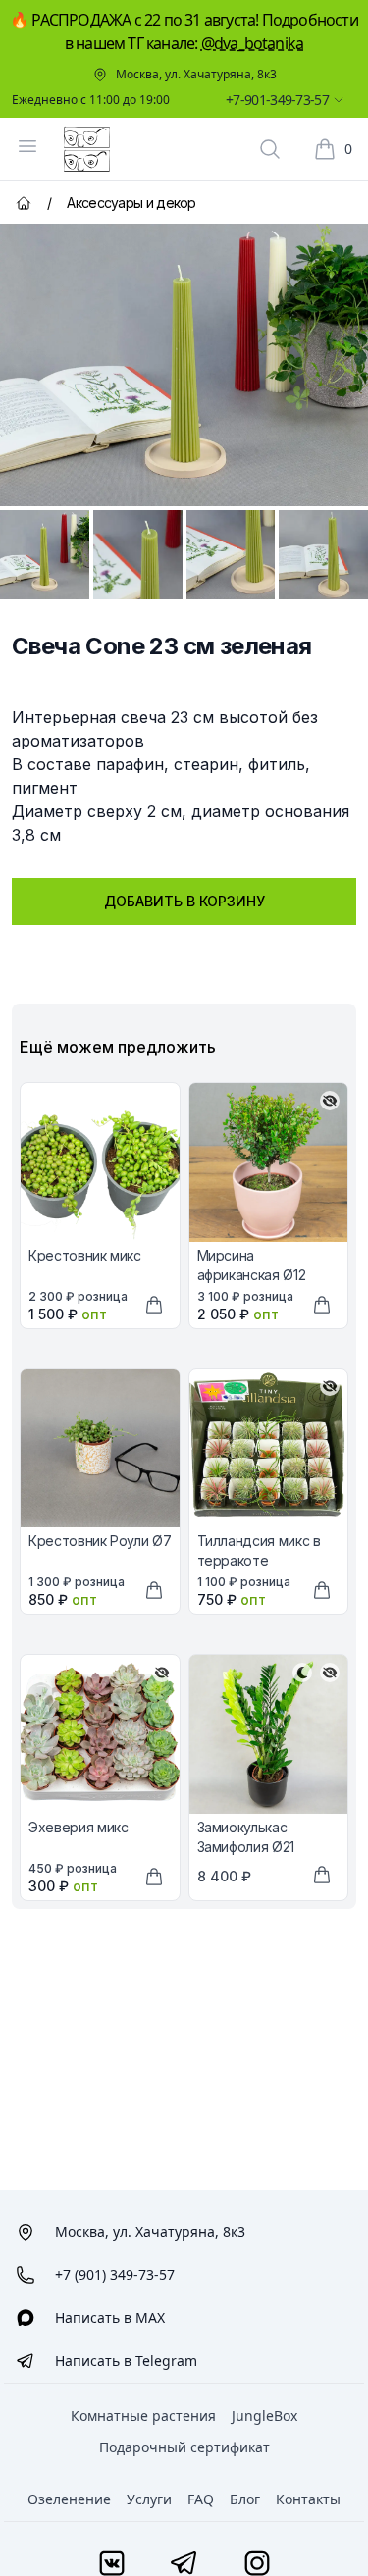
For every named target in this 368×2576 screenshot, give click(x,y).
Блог (245, 2499)
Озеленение (69, 2499)
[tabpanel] (184, 365)
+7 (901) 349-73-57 (115, 2274)
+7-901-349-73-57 (277, 100)
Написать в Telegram (126, 2361)
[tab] (45, 555)
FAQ (201, 2499)
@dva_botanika (253, 43)
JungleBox (264, 2416)
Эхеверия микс (78, 1827)
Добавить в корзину (184, 901)
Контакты (308, 2499)
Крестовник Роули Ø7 (100, 1541)
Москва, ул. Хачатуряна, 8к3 (196, 75)
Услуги (149, 2499)
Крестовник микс (85, 1255)
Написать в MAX (110, 2318)
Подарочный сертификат (184, 2447)
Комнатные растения (143, 2416)
